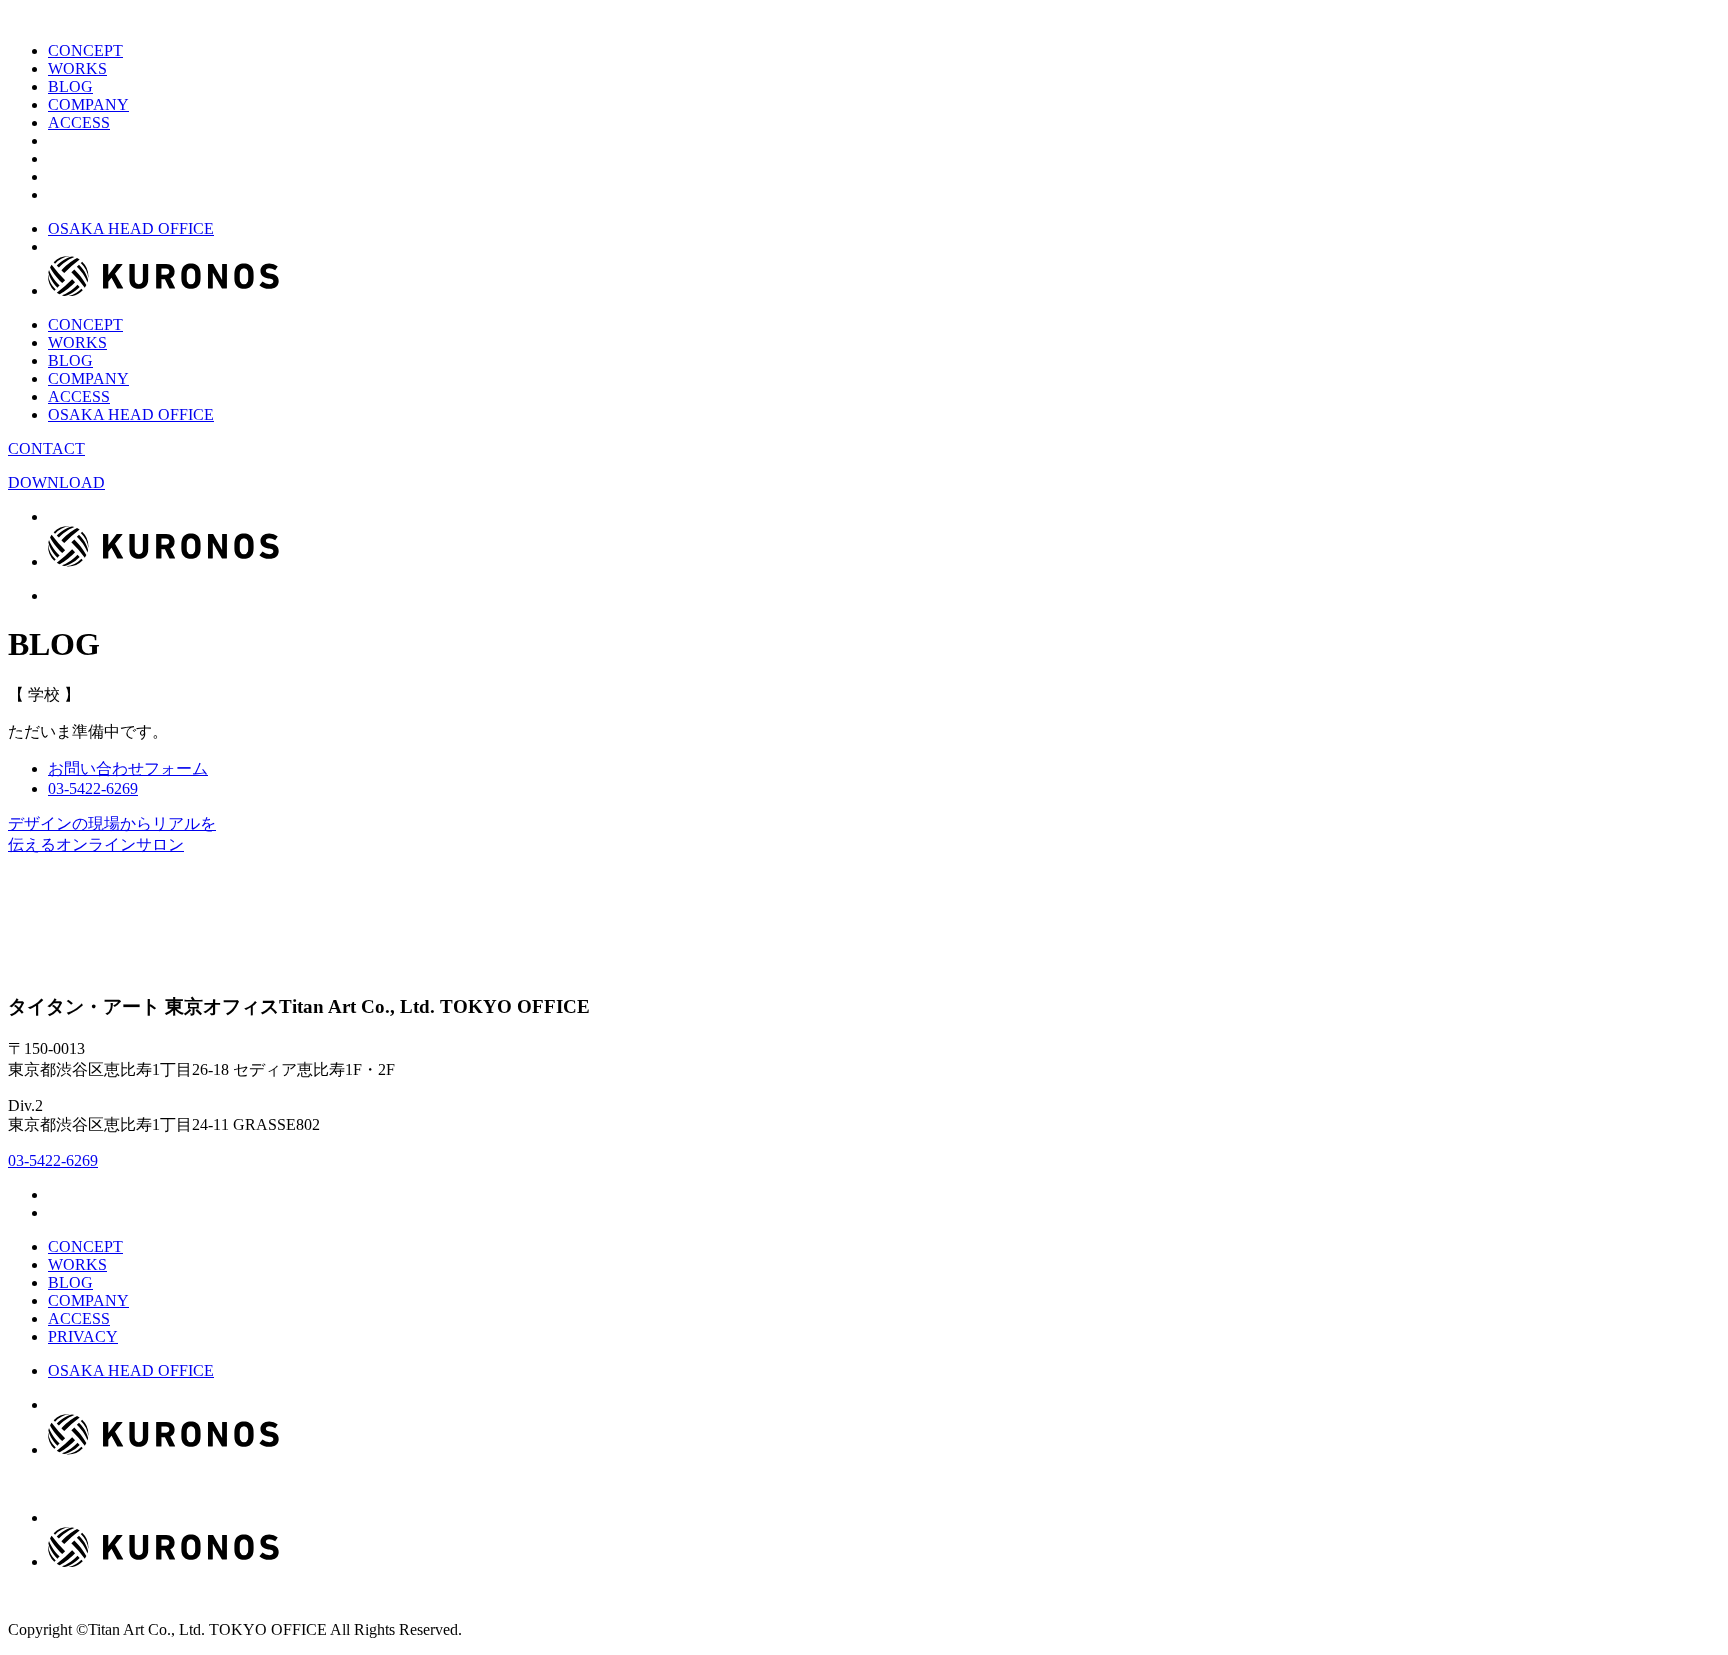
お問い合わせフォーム (128, 768)
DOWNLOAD (56, 482)
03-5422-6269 (53, 1160)
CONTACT (46, 448)
